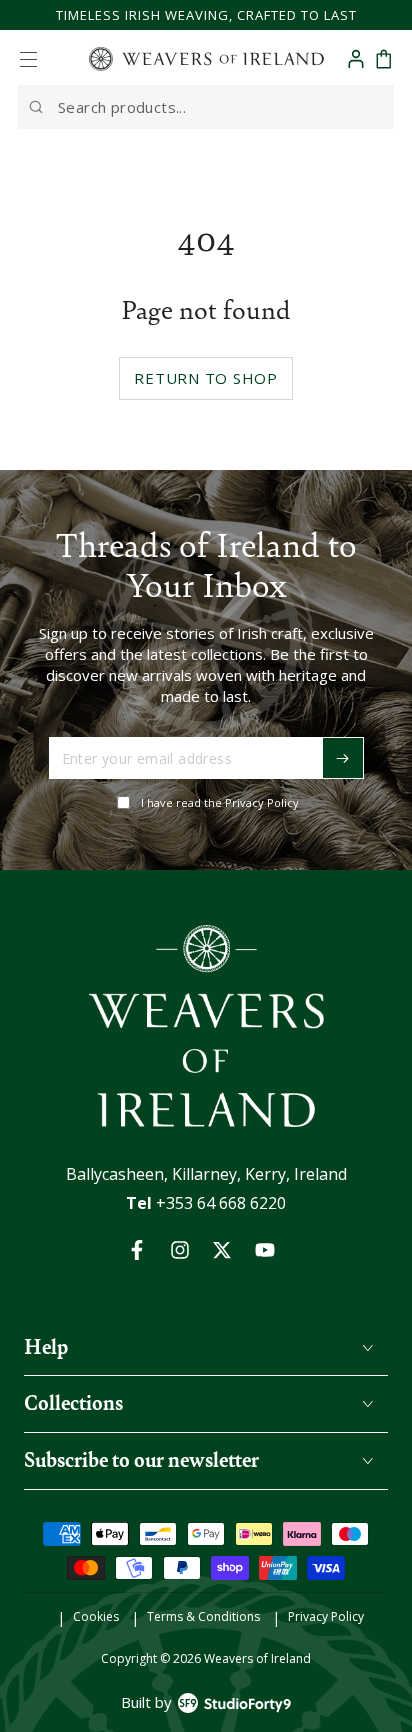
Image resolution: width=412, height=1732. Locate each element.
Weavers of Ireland (257, 1658)
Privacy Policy (326, 1617)
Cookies (96, 1617)
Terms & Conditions (203, 1617)
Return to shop (206, 378)
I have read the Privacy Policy (220, 802)
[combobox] (206, 107)
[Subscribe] (343, 758)
